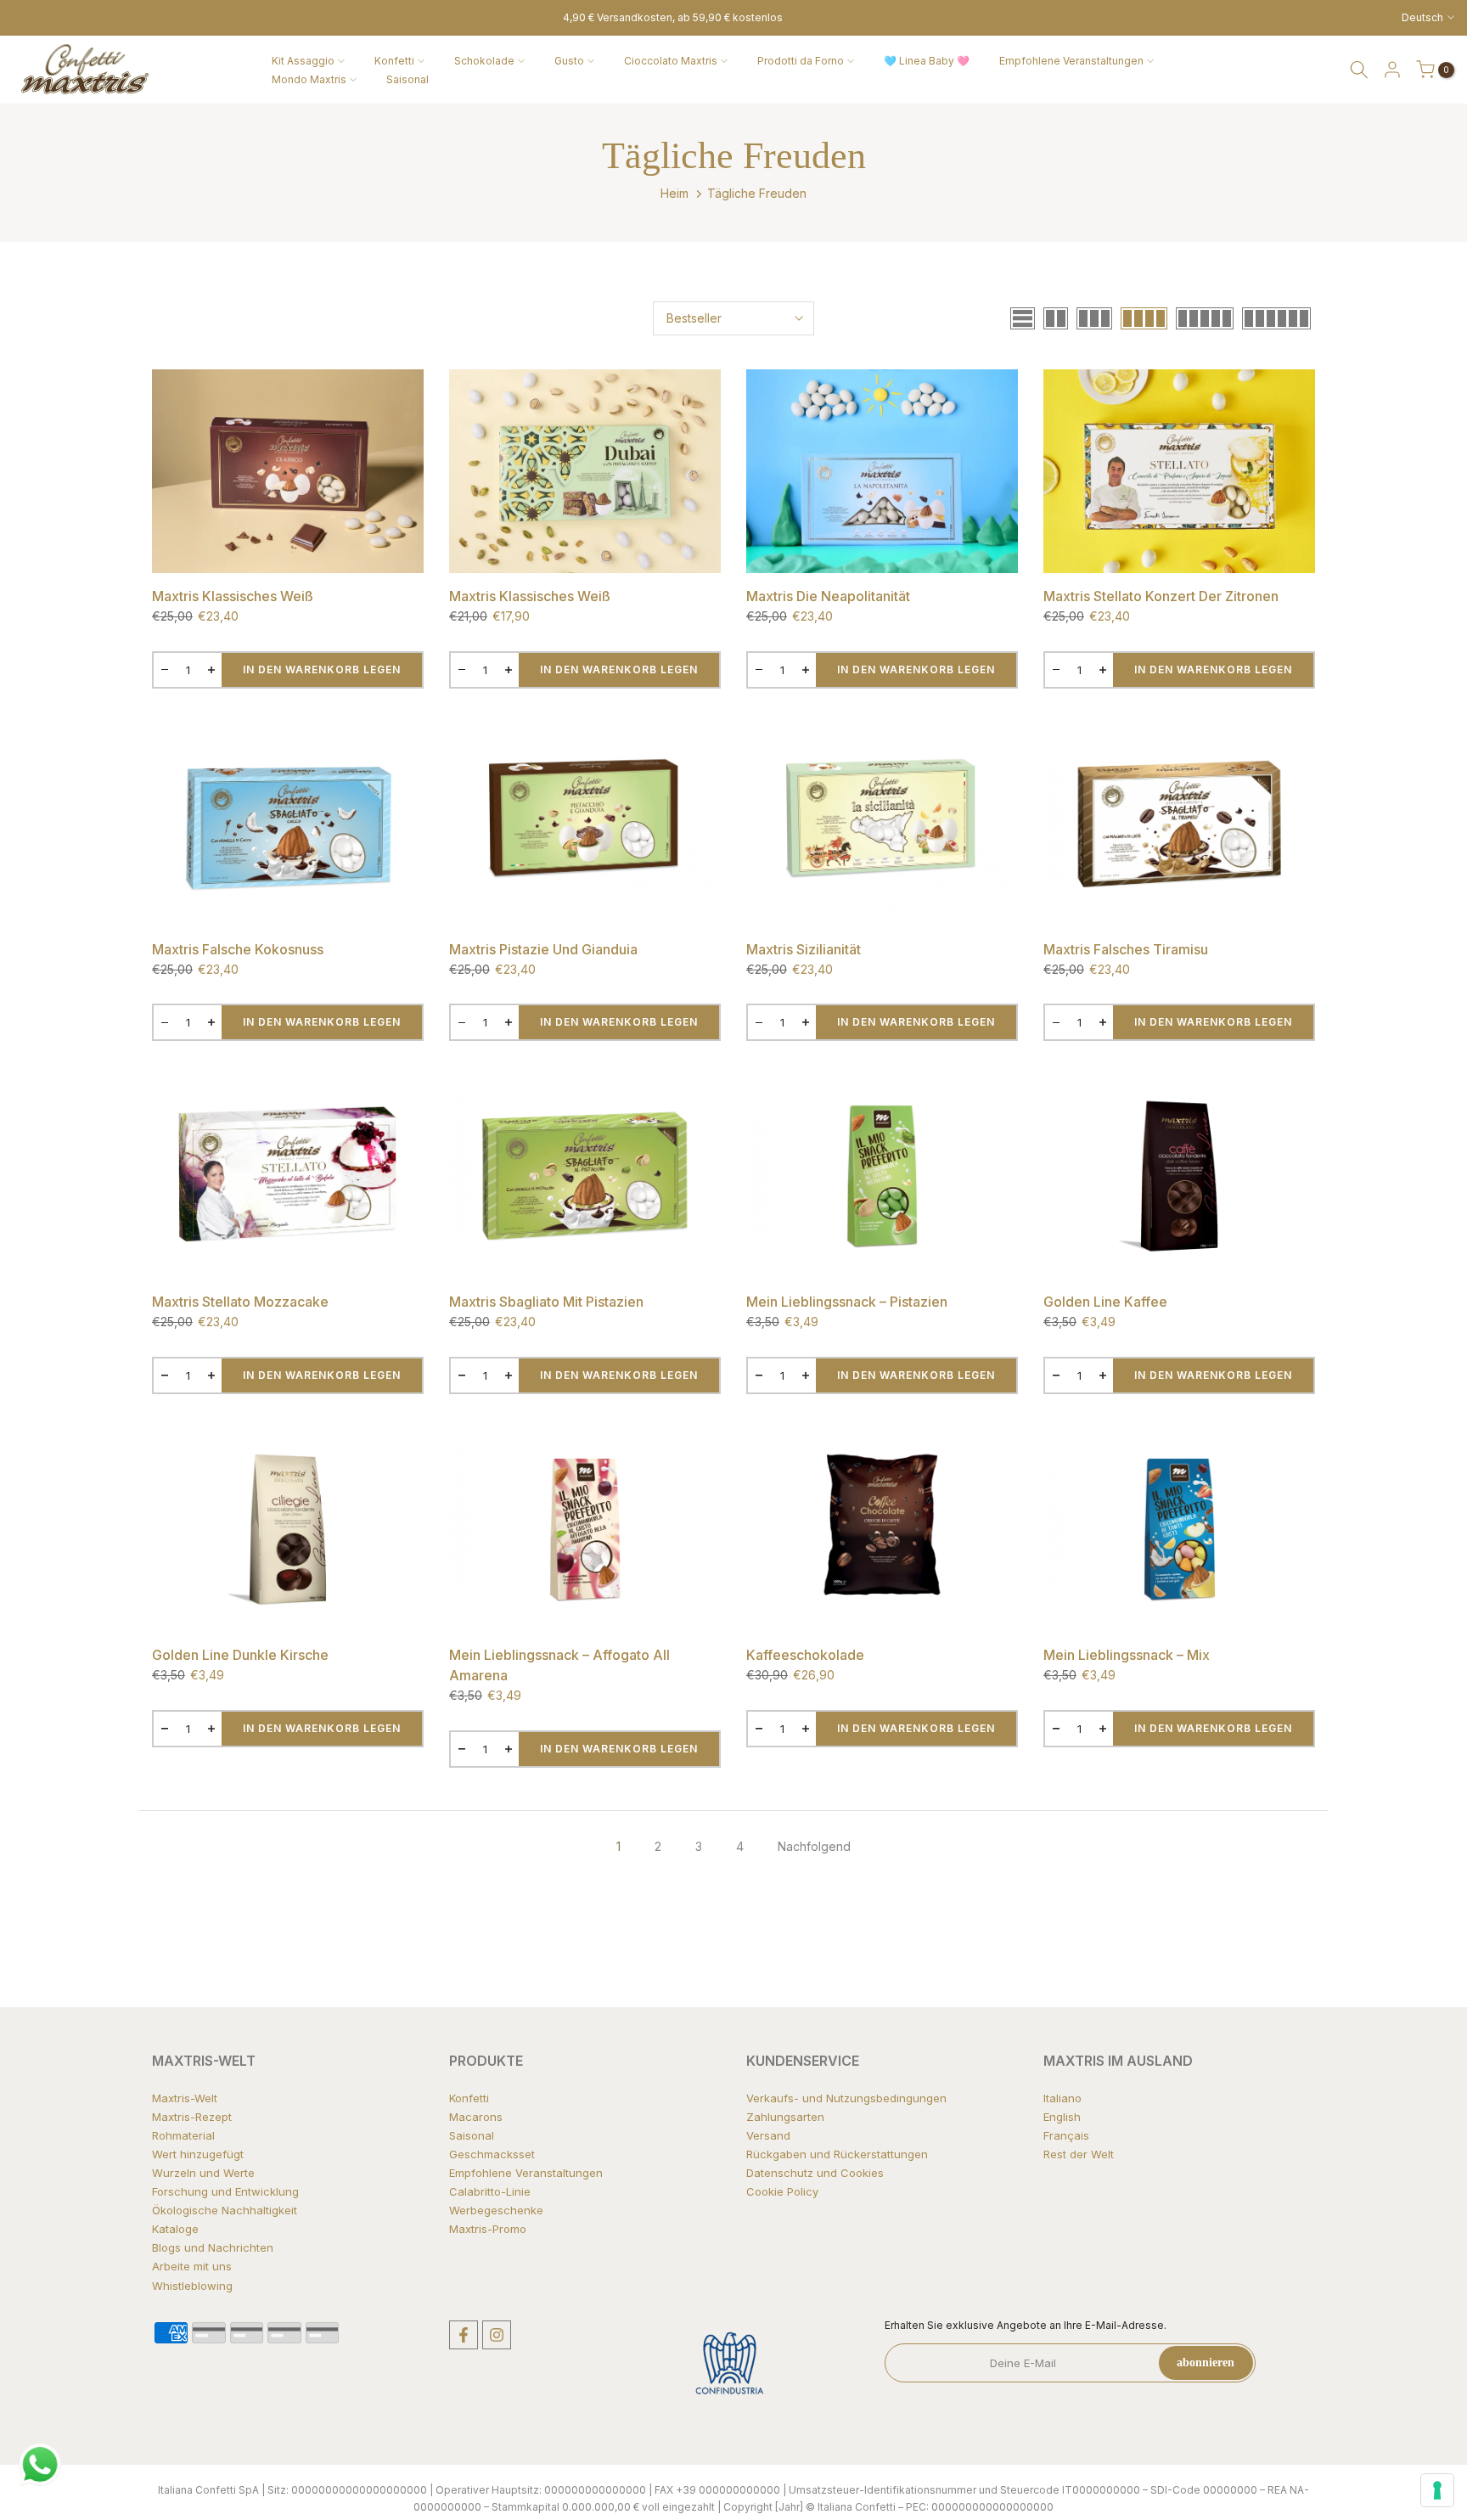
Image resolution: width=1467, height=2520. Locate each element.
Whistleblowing (192, 2286)
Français (1066, 2135)
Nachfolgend (814, 1846)
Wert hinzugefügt (198, 2154)
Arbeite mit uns (192, 2266)
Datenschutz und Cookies (815, 2173)
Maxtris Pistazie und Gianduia (543, 949)
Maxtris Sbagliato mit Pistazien (546, 1302)
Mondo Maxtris (309, 79)
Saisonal (407, 79)
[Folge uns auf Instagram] (497, 2335)
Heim (674, 193)
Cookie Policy (782, 2191)
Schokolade (484, 61)
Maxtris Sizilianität (804, 949)
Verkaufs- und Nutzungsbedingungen (846, 2098)
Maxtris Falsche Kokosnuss (238, 949)
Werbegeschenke (496, 2210)
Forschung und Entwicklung (225, 2191)
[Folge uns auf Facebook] (464, 2335)
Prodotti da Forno (801, 61)
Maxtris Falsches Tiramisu (1126, 949)
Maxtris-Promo (488, 2229)
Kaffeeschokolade (805, 1655)
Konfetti (394, 61)
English (1062, 2117)
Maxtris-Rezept (192, 2117)
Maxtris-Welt (185, 2098)
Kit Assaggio (303, 61)
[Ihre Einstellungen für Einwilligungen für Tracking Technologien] (1437, 2490)
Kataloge (175, 2229)
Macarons (476, 2117)
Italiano (1062, 2098)
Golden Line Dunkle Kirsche (240, 1655)
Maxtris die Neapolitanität (828, 596)
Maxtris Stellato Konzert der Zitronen (1161, 596)
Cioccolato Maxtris (671, 61)
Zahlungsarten (785, 2117)
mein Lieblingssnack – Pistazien (847, 1302)
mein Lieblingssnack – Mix (1127, 1655)
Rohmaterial (183, 2135)
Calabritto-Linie (490, 2191)
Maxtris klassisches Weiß (233, 596)
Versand (768, 2135)
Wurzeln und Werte (203, 2173)
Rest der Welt (1079, 2154)
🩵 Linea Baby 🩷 (927, 61)
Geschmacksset (492, 2154)
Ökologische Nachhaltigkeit (225, 2210)
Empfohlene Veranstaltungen (1071, 61)
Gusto (569, 61)
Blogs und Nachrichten (213, 2247)
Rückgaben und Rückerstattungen (837, 2154)
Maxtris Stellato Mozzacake (240, 1302)
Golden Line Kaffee (1105, 1302)
